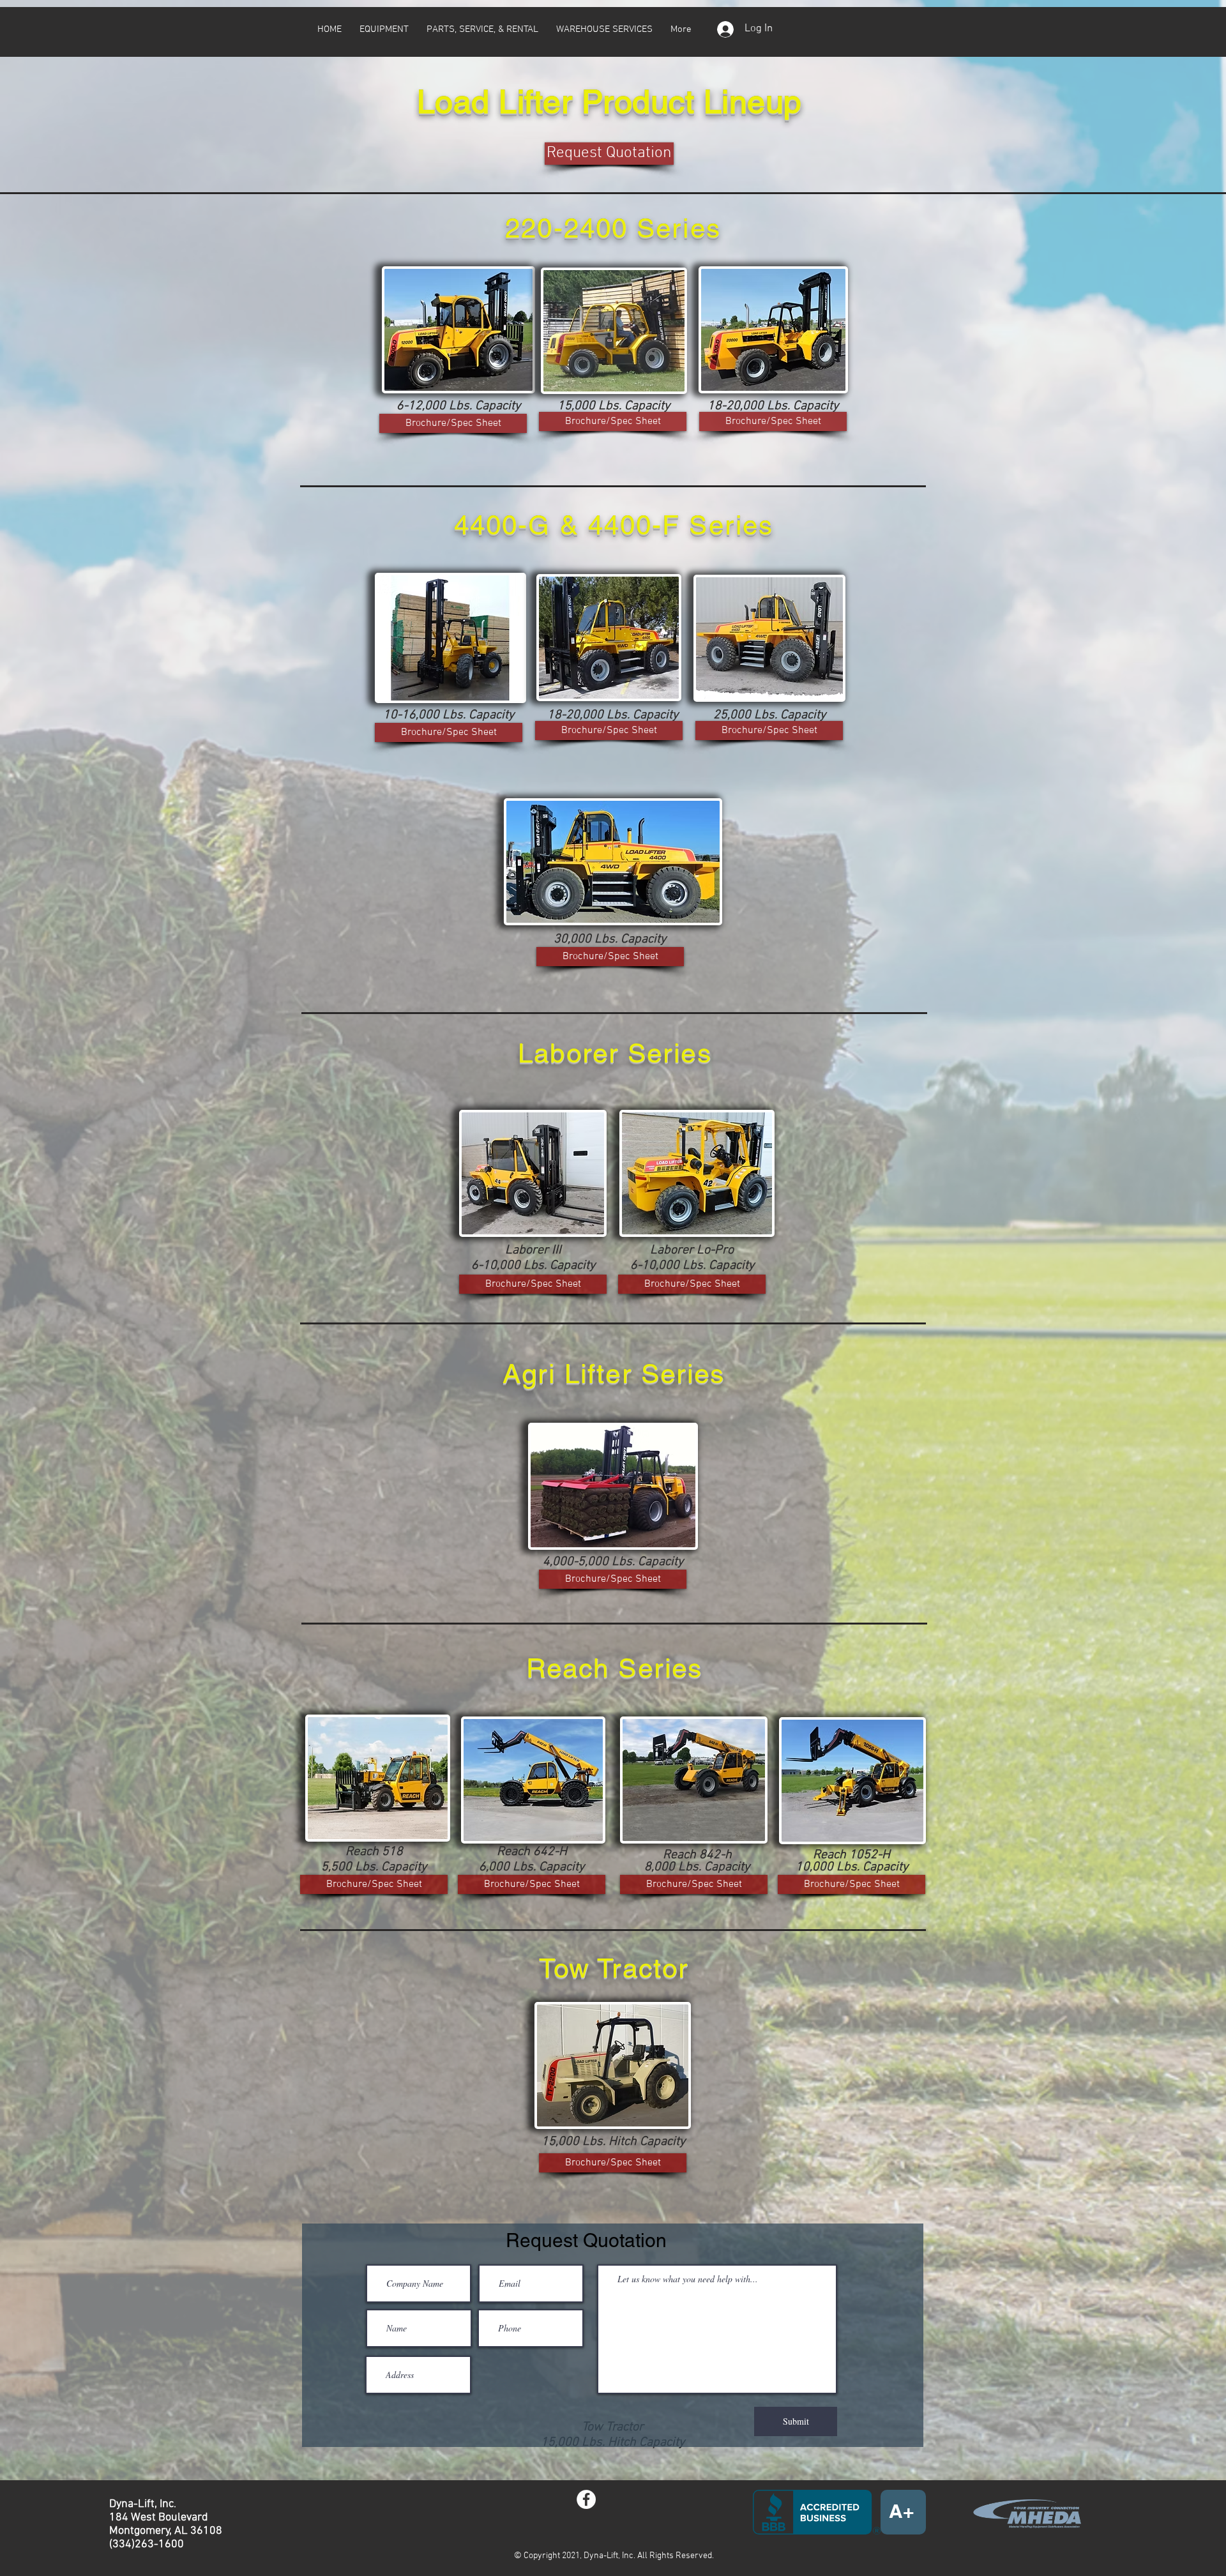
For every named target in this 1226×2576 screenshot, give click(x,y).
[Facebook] (586, 2499)
